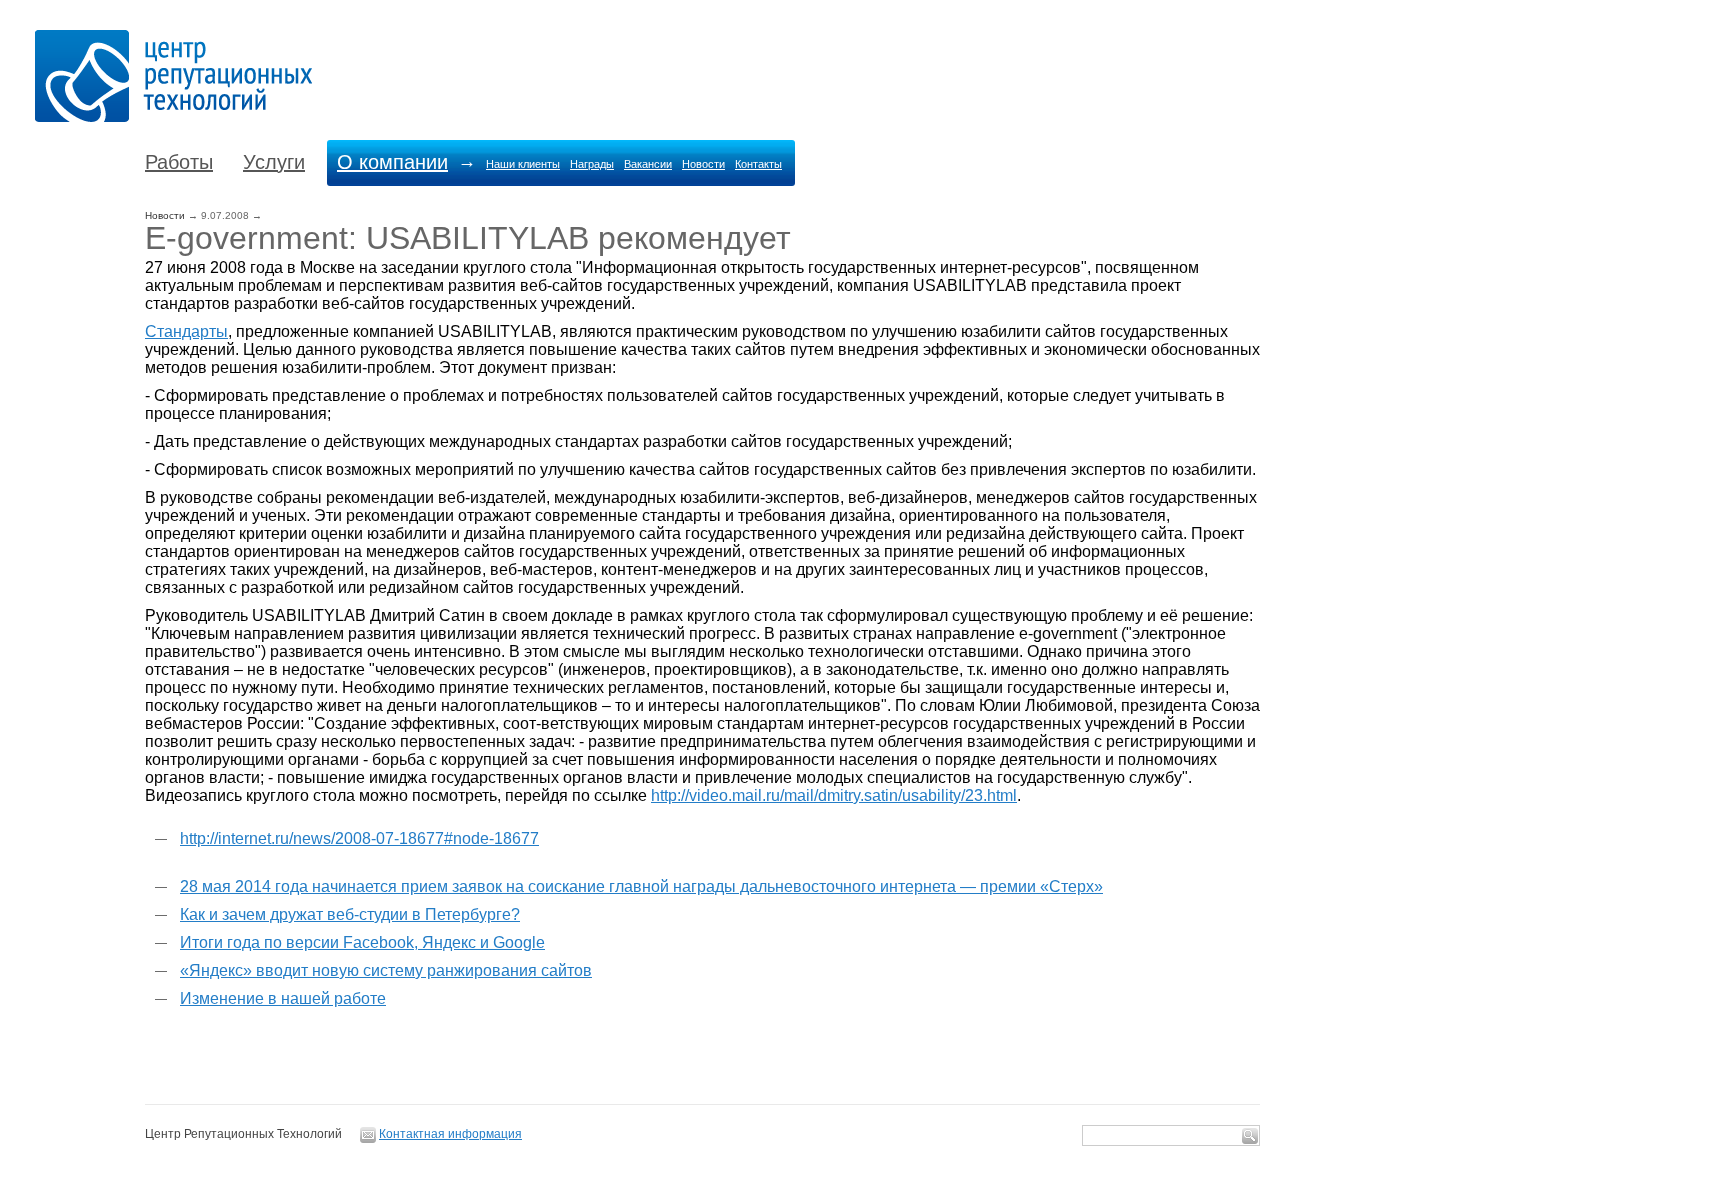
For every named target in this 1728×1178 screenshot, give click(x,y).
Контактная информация (450, 1134)
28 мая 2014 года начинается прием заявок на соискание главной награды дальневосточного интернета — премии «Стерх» (641, 886)
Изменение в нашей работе (283, 998)
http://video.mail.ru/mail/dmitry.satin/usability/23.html (834, 795)
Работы (179, 162)
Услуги (274, 162)
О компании (392, 162)
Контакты (758, 164)
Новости (703, 164)
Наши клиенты (523, 164)
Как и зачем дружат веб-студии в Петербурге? (350, 914)
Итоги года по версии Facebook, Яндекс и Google (362, 942)
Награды (592, 164)
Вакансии (648, 164)
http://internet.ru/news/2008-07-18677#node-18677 (359, 838)
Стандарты (186, 331)
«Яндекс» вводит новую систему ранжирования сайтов (386, 970)
